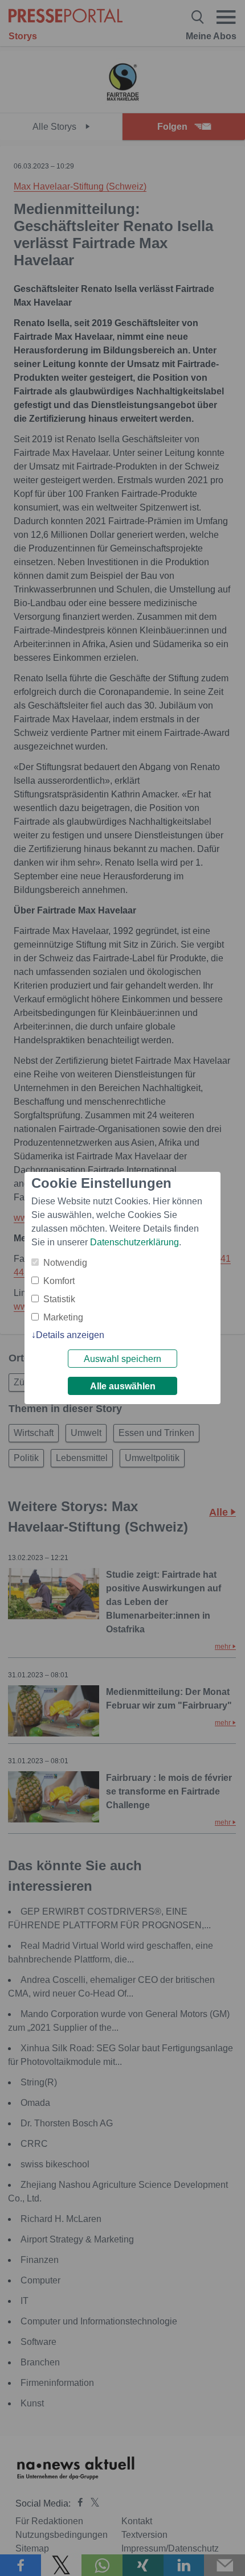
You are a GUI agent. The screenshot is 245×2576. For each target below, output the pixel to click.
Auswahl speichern (122, 1359)
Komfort (59, 1281)
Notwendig (65, 1263)
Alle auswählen (123, 1386)
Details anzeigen (70, 1335)
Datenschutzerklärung (134, 1242)
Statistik (59, 1299)
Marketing (63, 1317)
